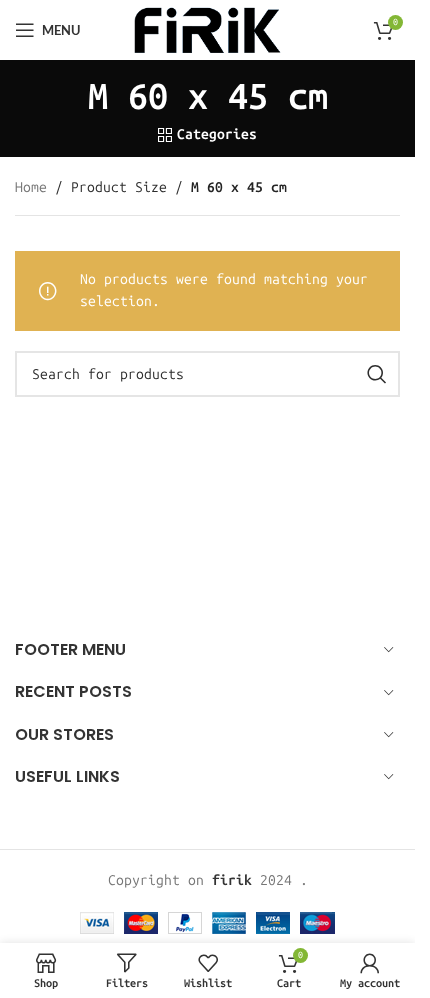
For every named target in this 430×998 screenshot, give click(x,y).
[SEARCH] (377, 374)
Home (31, 187)
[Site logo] (207, 29)
